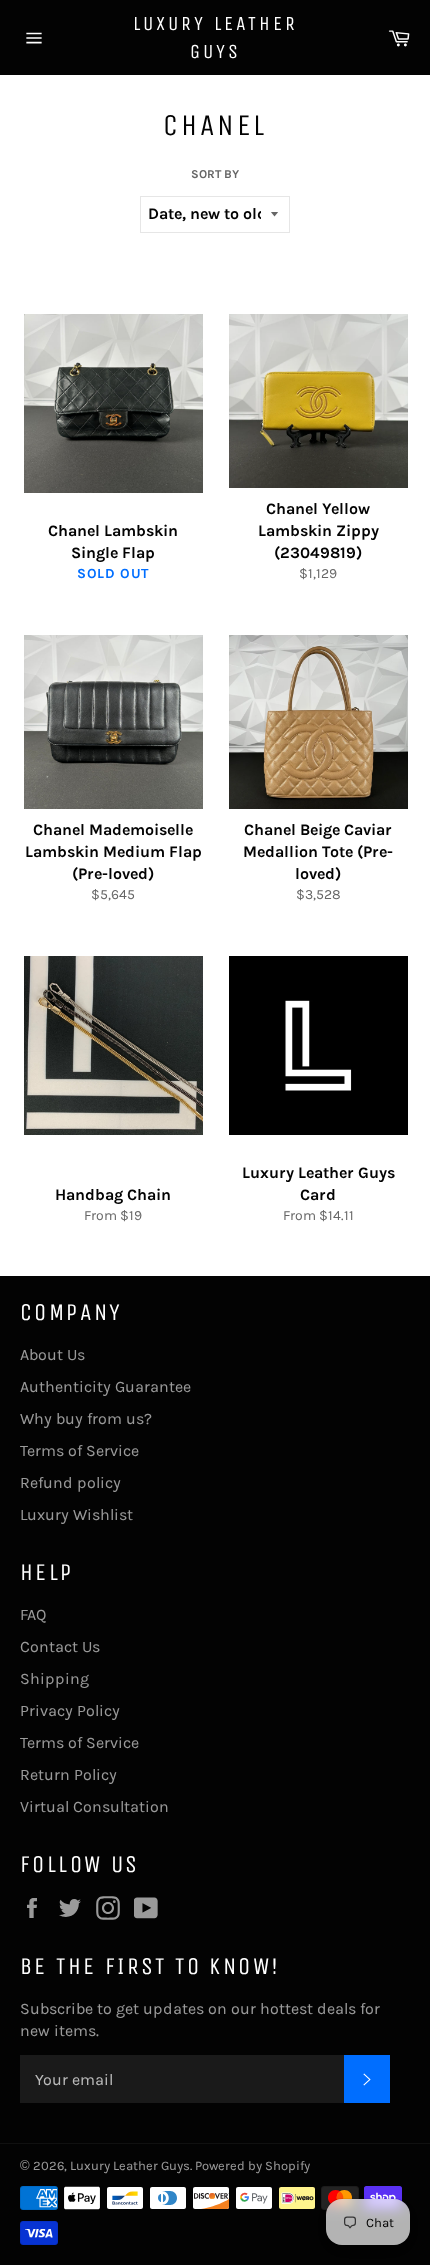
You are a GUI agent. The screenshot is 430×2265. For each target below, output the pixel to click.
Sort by (215, 174)
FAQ (33, 1614)
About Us (52, 1354)
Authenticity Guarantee (105, 1386)
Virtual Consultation (94, 1806)
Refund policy (70, 1482)
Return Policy (68, 1774)
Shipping (54, 1678)
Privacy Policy (70, 1710)
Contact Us (60, 1646)
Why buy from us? (86, 1418)
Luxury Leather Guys (215, 37)
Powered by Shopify (252, 2165)
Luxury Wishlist (76, 1514)
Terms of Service (79, 1450)
